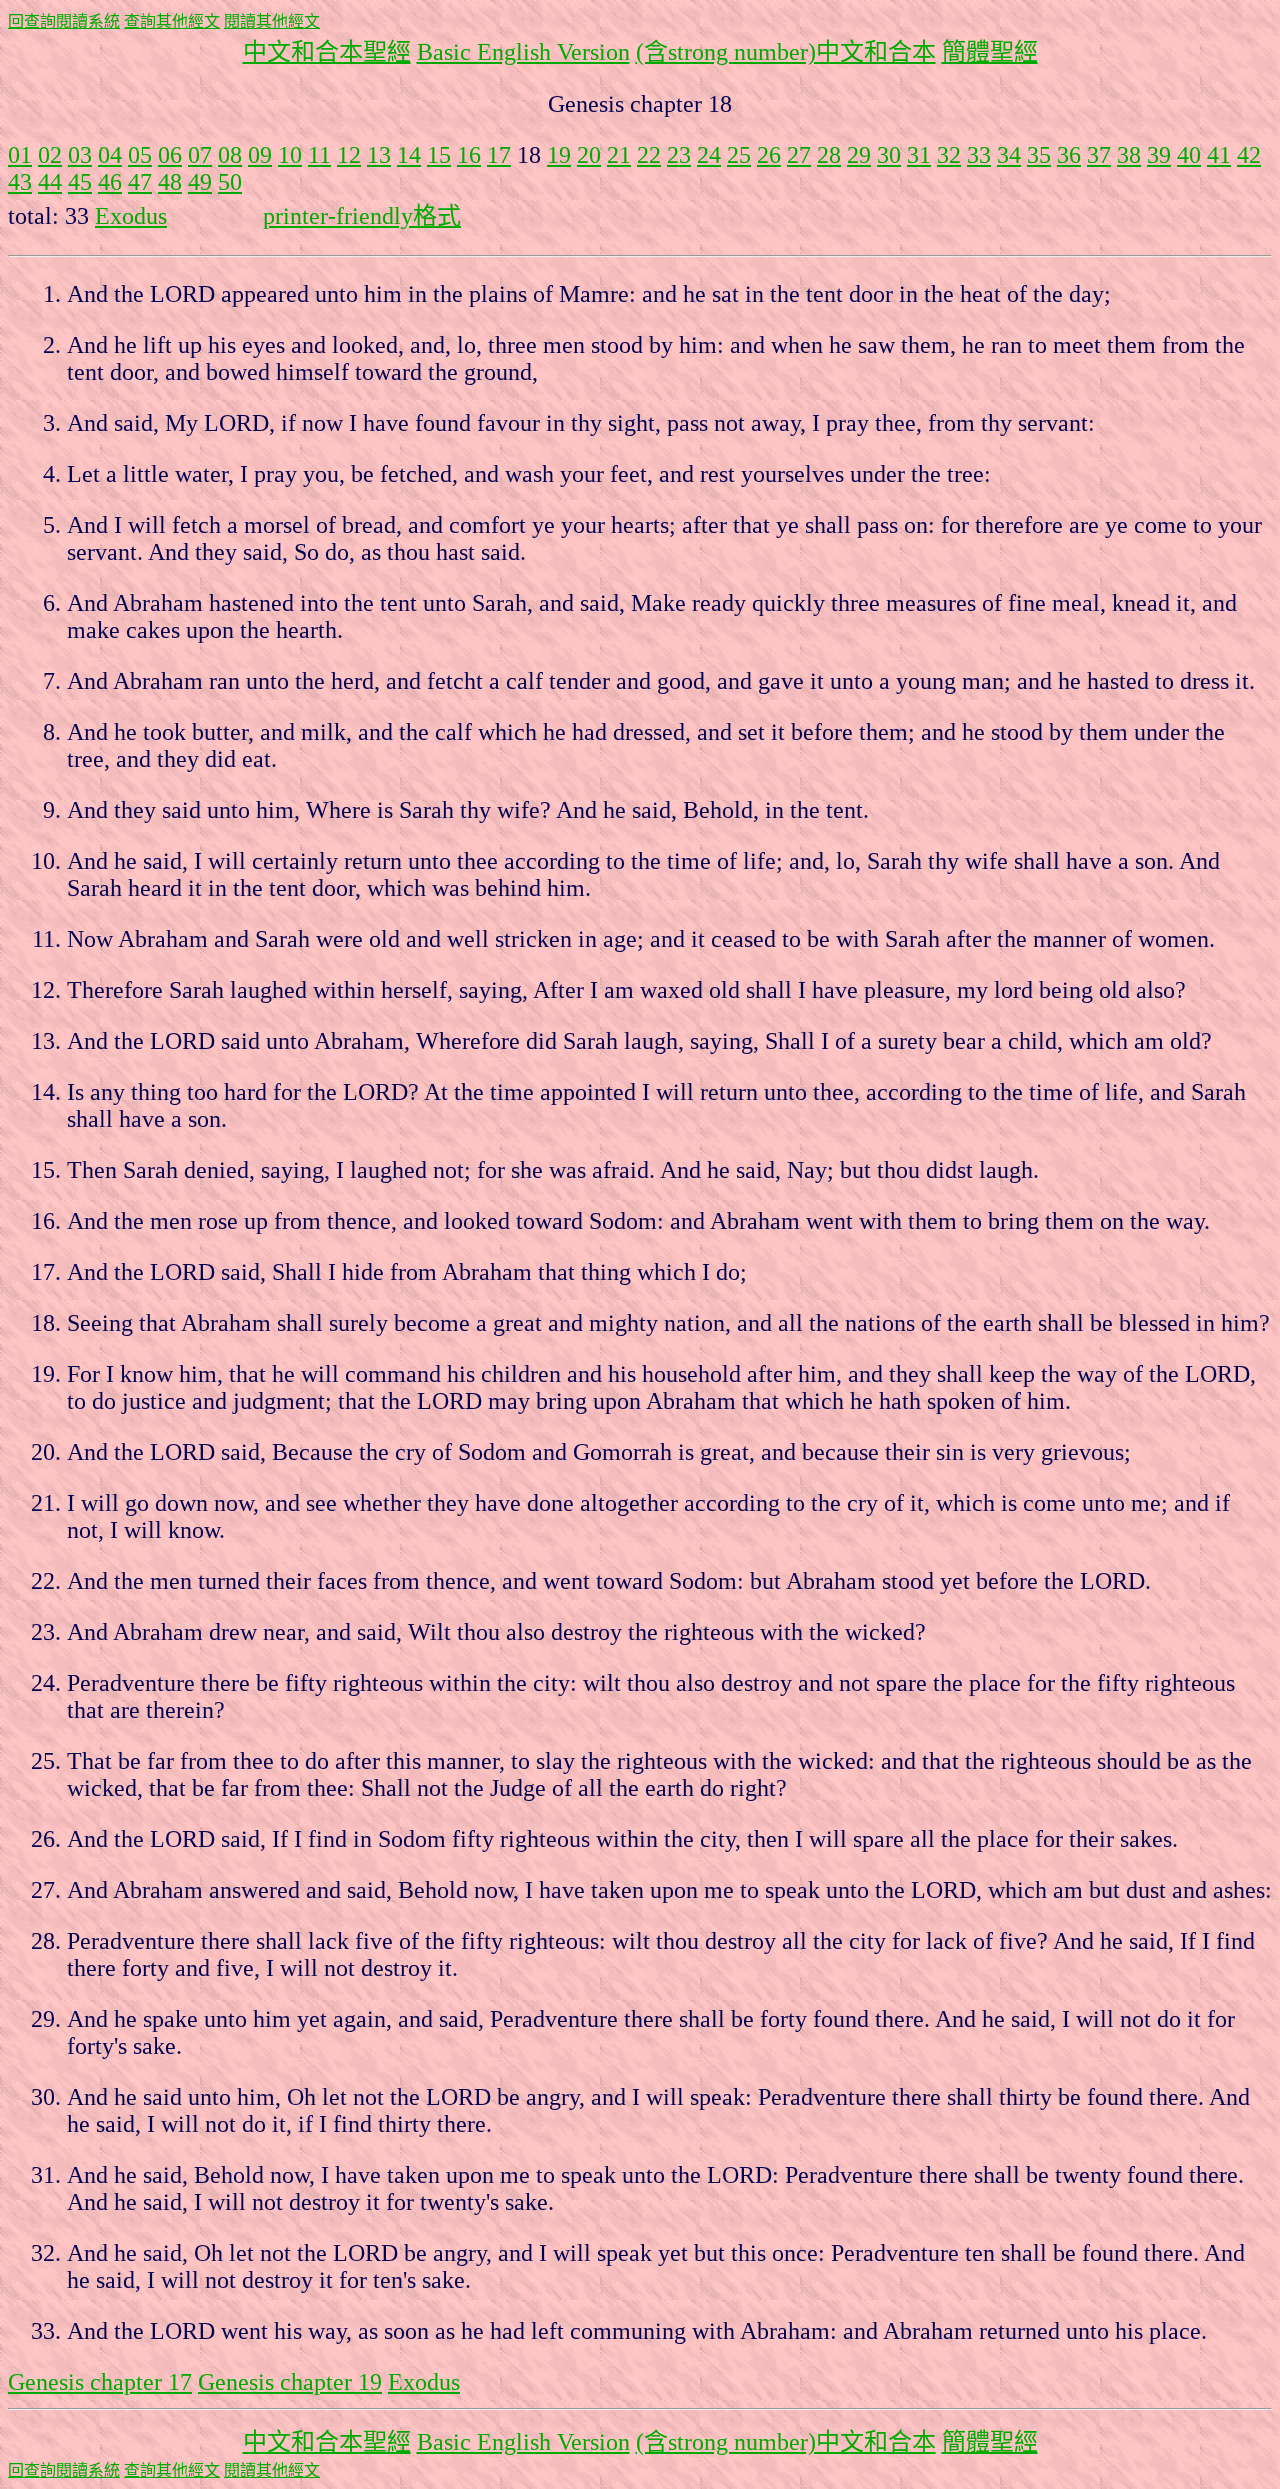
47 (140, 182)
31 (919, 155)
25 (739, 155)
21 (619, 155)
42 (1249, 155)
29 (859, 155)
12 (349, 155)
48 (170, 182)
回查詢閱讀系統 (64, 21)
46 (110, 182)
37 (1099, 155)
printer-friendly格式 (362, 216)
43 (20, 182)
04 (110, 155)
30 (889, 155)
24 (709, 155)
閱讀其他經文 (272, 21)
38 (1129, 155)
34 (1009, 155)
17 (499, 155)
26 (769, 155)
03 (80, 155)
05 (140, 155)
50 (230, 182)
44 (50, 182)
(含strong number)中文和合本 (786, 52)
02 (50, 155)
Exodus (131, 216)
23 (679, 155)
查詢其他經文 (172, 21)
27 (799, 155)
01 (20, 155)
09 (260, 155)
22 (649, 155)
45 (80, 182)
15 (439, 155)
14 (409, 155)
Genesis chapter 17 (100, 2382)
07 (200, 155)
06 (170, 155)
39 (1159, 155)
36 (1069, 155)
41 (1219, 155)
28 (829, 155)
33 (979, 155)
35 (1039, 155)
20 (589, 155)
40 (1189, 155)
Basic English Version (523, 52)
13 (379, 155)
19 (559, 155)
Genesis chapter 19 (290, 2382)
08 (230, 155)
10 (290, 155)
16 (469, 155)
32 (949, 155)
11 (319, 155)
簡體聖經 (990, 52)
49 (200, 182)
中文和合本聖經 (327, 52)
